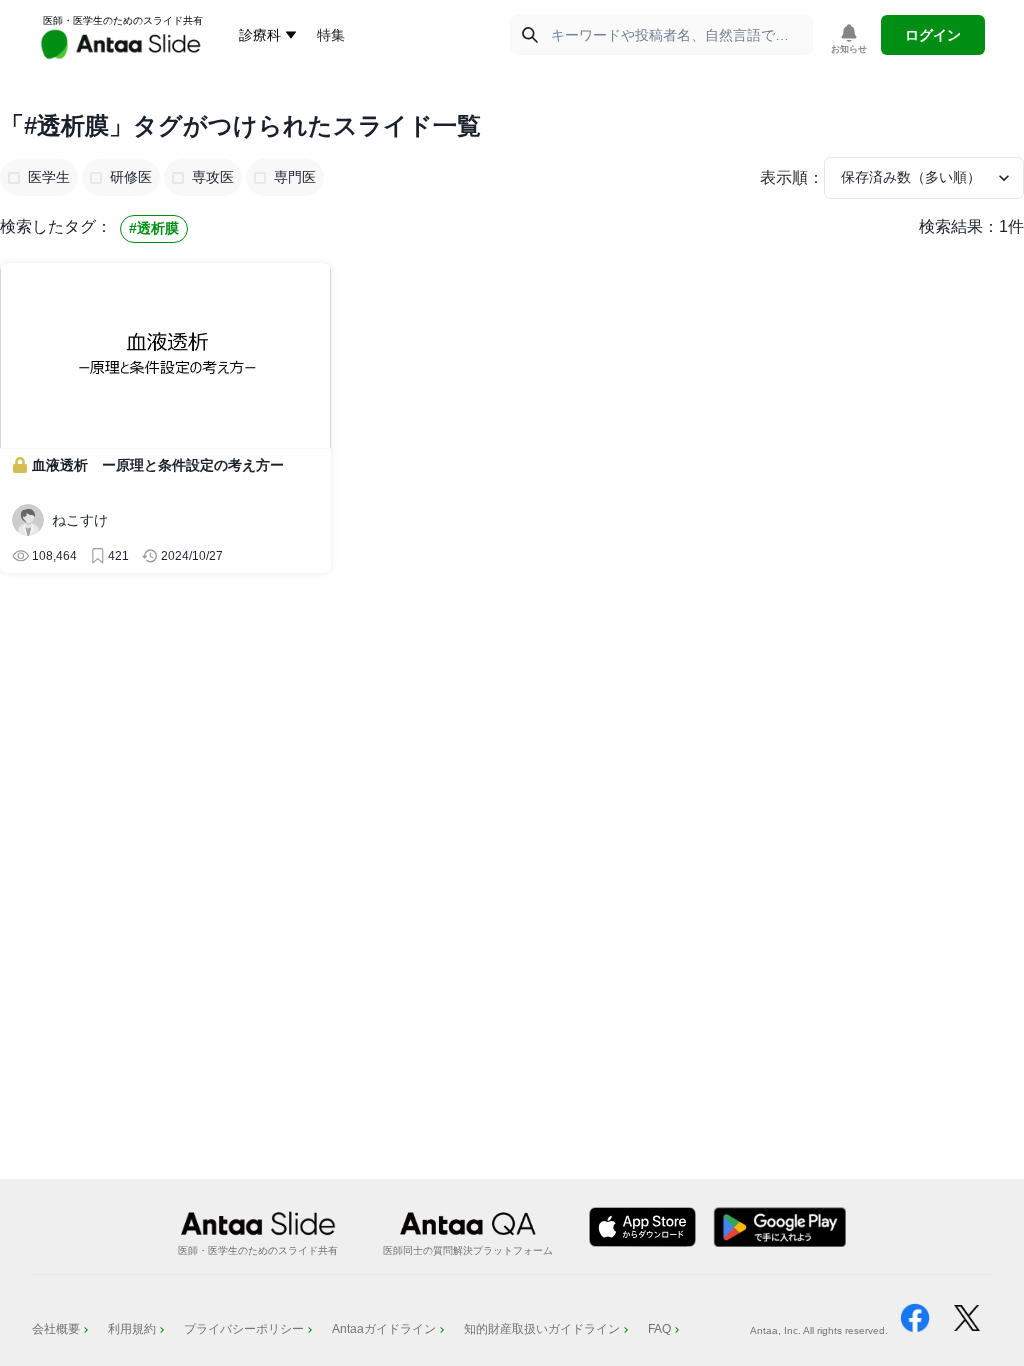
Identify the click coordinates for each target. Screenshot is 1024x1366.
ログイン (933, 35)
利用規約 (132, 1329)
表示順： (792, 177)
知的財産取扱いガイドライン (542, 1329)
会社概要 (56, 1329)
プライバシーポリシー (244, 1329)
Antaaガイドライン (384, 1329)
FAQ (659, 1329)
